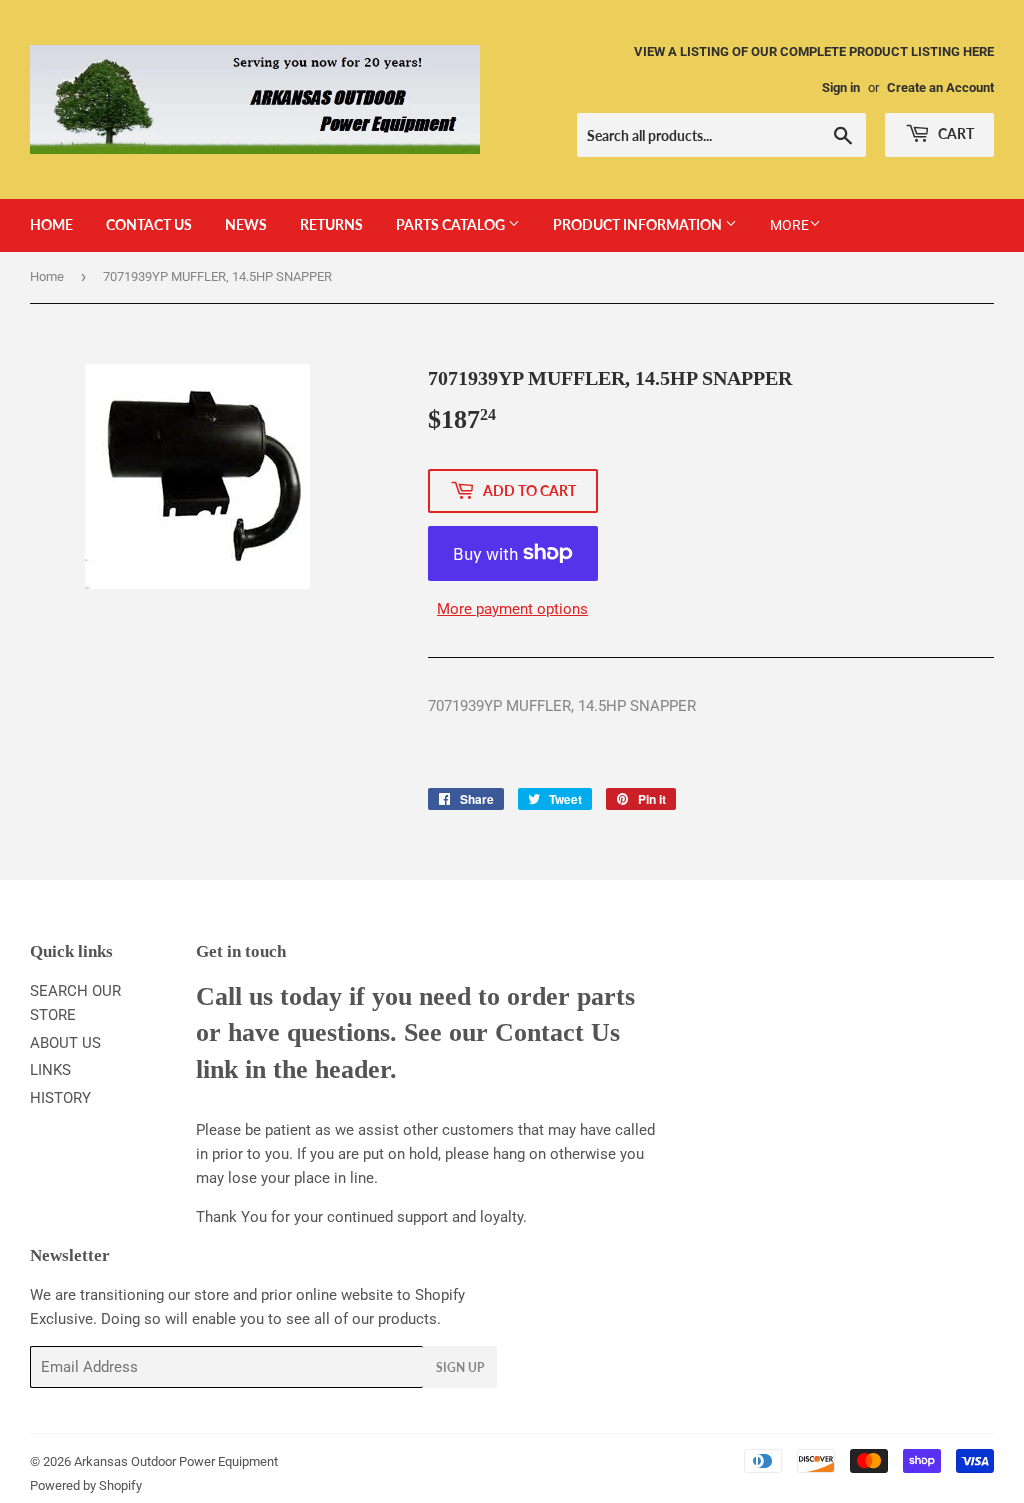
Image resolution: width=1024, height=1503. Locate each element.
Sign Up (460, 1367)
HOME (51, 224)
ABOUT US (65, 1043)
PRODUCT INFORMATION (639, 224)
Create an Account (940, 87)
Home (47, 276)
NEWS (246, 224)
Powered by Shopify (86, 1485)
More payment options (512, 609)
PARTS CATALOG (452, 224)
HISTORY (60, 1098)
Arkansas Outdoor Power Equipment (176, 1461)
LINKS (50, 1070)
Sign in (841, 87)
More (789, 225)
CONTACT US (149, 224)
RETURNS (331, 224)
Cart (954, 133)
